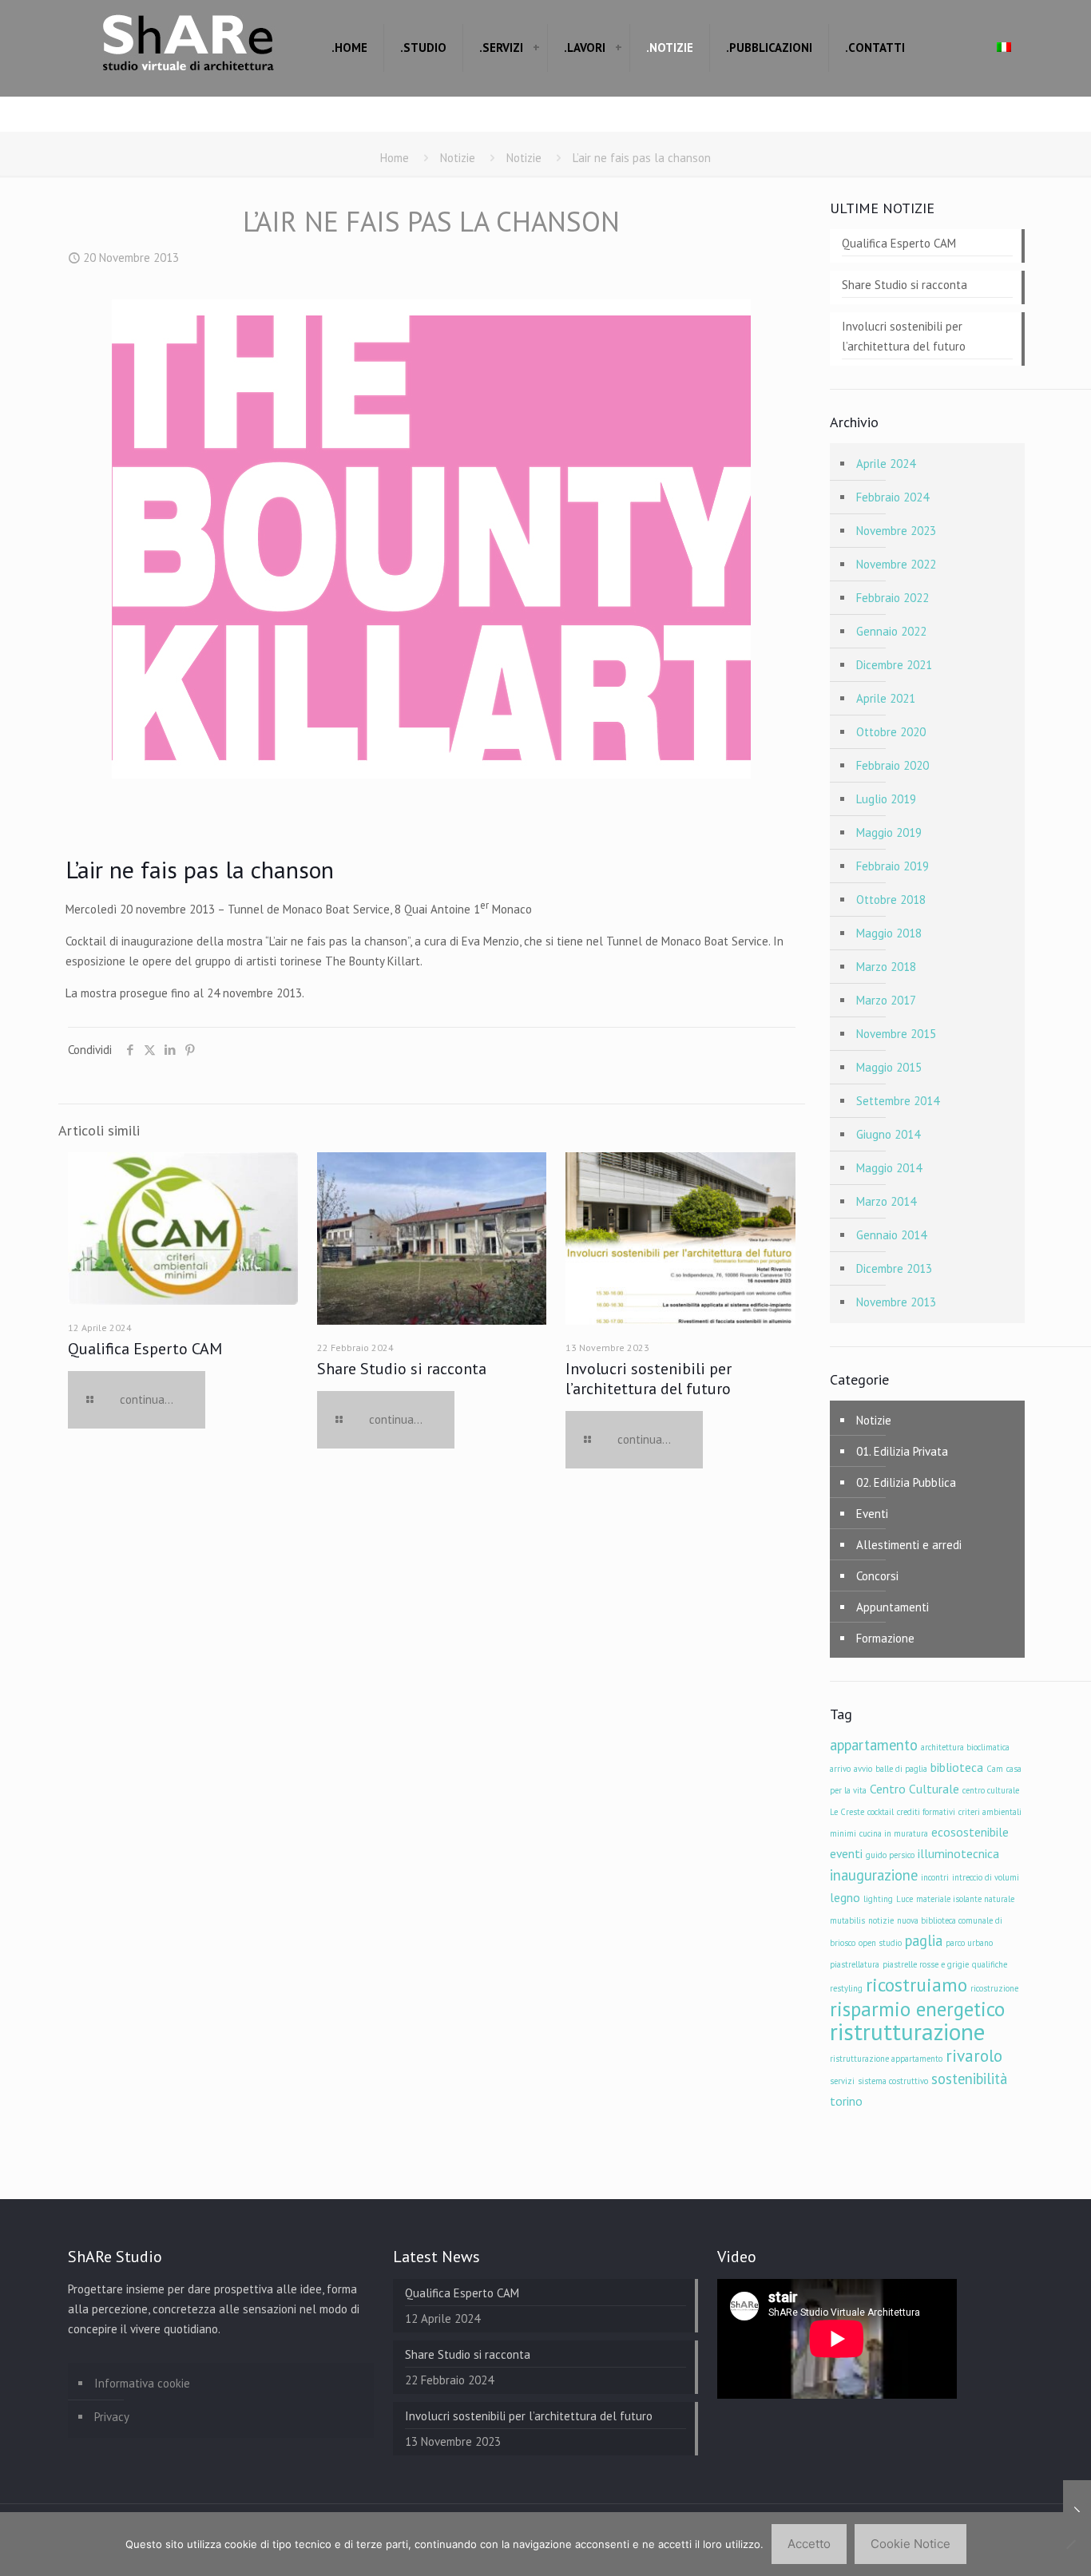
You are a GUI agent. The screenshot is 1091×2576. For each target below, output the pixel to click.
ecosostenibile (970, 1832)
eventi (846, 1853)
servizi (842, 2081)
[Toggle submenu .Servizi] (536, 48)
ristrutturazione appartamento (886, 2059)
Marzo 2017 (886, 1000)
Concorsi (877, 1576)
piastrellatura (855, 1964)
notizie (881, 1920)
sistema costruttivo (893, 2081)
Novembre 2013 (896, 1302)
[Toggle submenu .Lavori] (618, 48)
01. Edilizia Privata (902, 1451)
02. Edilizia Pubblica (906, 1482)
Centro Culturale (914, 1789)
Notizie (458, 158)
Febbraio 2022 (893, 598)
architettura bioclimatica (965, 1747)
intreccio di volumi (986, 1877)
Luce (905, 1899)
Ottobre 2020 (891, 732)
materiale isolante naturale (965, 1899)
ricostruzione (994, 1988)
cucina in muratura (894, 1833)
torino (846, 2101)
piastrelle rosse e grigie (926, 1964)
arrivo (840, 1769)
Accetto (809, 2544)
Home (395, 158)
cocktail (881, 1812)
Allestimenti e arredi (909, 1545)
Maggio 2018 (889, 933)
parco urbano (969, 1943)
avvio (863, 1769)
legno (845, 1897)
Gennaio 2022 (891, 631)
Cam (995, 1769)
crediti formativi (926, 1812)
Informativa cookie (142, 2383)
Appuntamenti (893, 1607)
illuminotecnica (958, 1853)
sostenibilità (969, 2079)
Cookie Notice (910, 2544)
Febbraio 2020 (893, 765)
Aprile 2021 (886, 698)
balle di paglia (901, 1769)
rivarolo (974, 2055)
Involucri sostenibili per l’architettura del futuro (649, 1379)
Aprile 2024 (886, 464)
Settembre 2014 (898, 1101)
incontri (935, 1877)
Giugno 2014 (888, 1134)
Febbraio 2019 (893, 866)
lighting (878, 1899)
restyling (846, 1988)
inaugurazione (874, 1875)
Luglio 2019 (886, 799)
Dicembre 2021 (894, 665)
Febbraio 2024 (893, 497)
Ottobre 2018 (891, 900)
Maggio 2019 (889, 832)
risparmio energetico (917, 2009)
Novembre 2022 (896, 564)
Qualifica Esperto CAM (145, 1349)
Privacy (112, 2417)
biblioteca (957, 1767)
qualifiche (990, 1964)
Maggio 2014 (889, 1168)
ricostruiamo (916, 1984)
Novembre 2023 (896, 531)
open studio (880, 1943)
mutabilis (847, 1920)
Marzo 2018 (886, 967)
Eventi (872, 1514)
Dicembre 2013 (894, 1268)
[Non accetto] (1071, 2544)
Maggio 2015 (889, 1067)
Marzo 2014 (886, 1201)
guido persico (890, 1855)
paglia (924, 1940)
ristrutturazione (907, 2031)
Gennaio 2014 (891, 1235)
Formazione (885, 1638)
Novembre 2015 (896, 1034)
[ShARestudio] (188, 48)
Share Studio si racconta (402, 1369)
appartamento (874, 1745)
